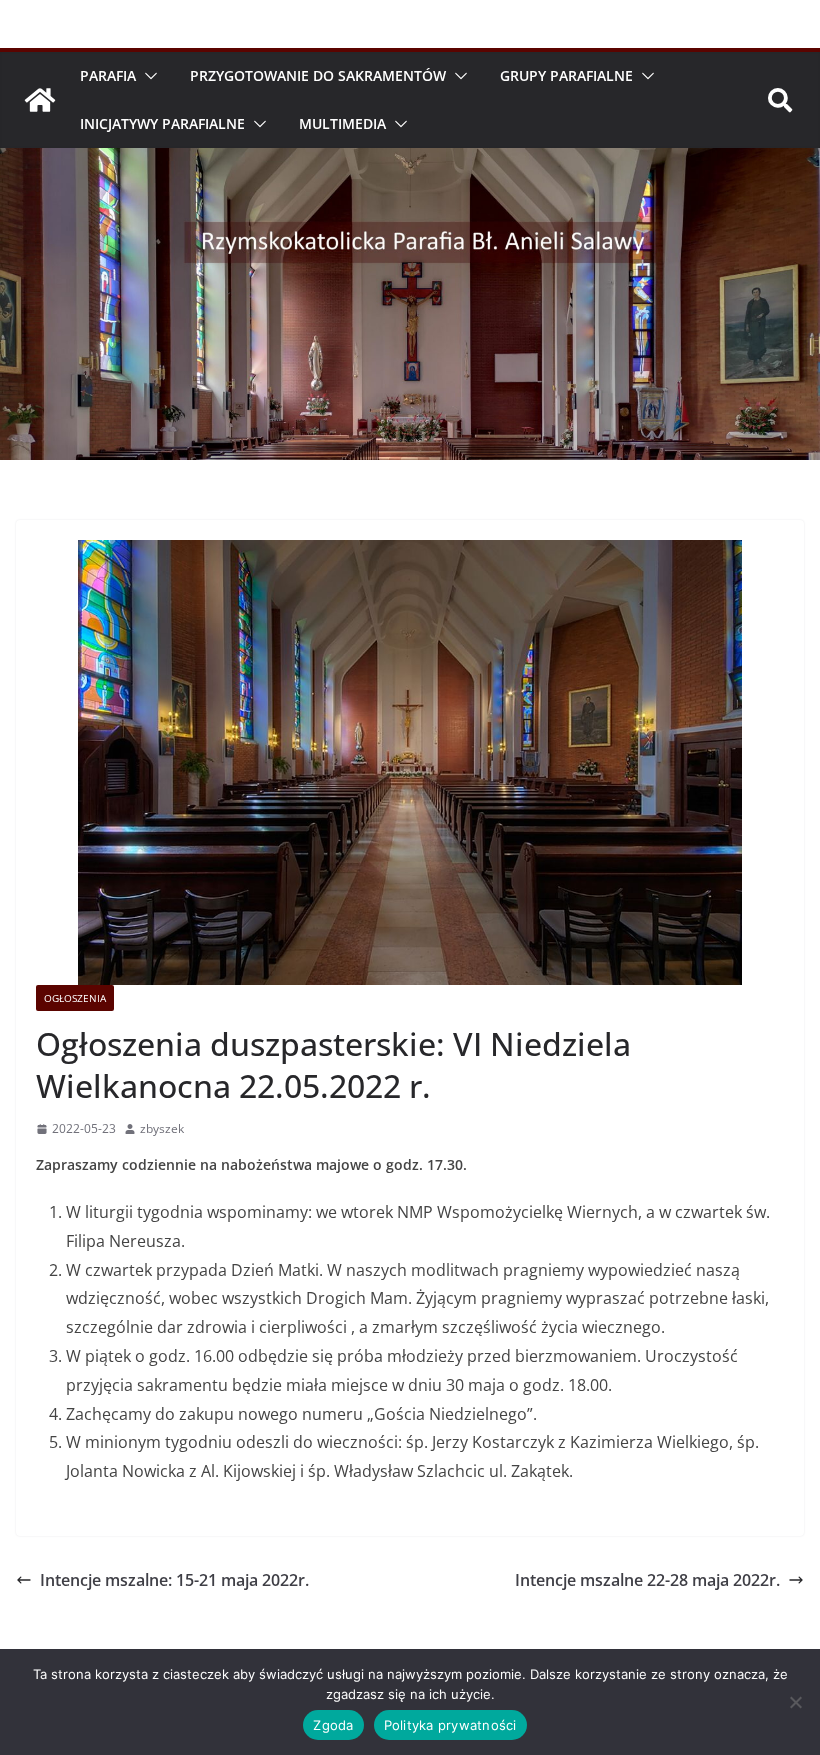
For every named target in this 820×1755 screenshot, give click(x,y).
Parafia (108, 75)
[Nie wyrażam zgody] (795, 1702)
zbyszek (162, 1128)
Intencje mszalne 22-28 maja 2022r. (647, 1580)
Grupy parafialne (566, 75)
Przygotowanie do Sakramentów (318, 75)
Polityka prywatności (450, 1725)
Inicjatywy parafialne (162, 123)
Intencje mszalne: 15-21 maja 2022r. (174, 1580)
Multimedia (342, 123)
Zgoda (333, 1725)
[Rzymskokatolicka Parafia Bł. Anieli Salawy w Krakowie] (40, 100)
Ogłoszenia (75, 998)
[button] (147, 76)
